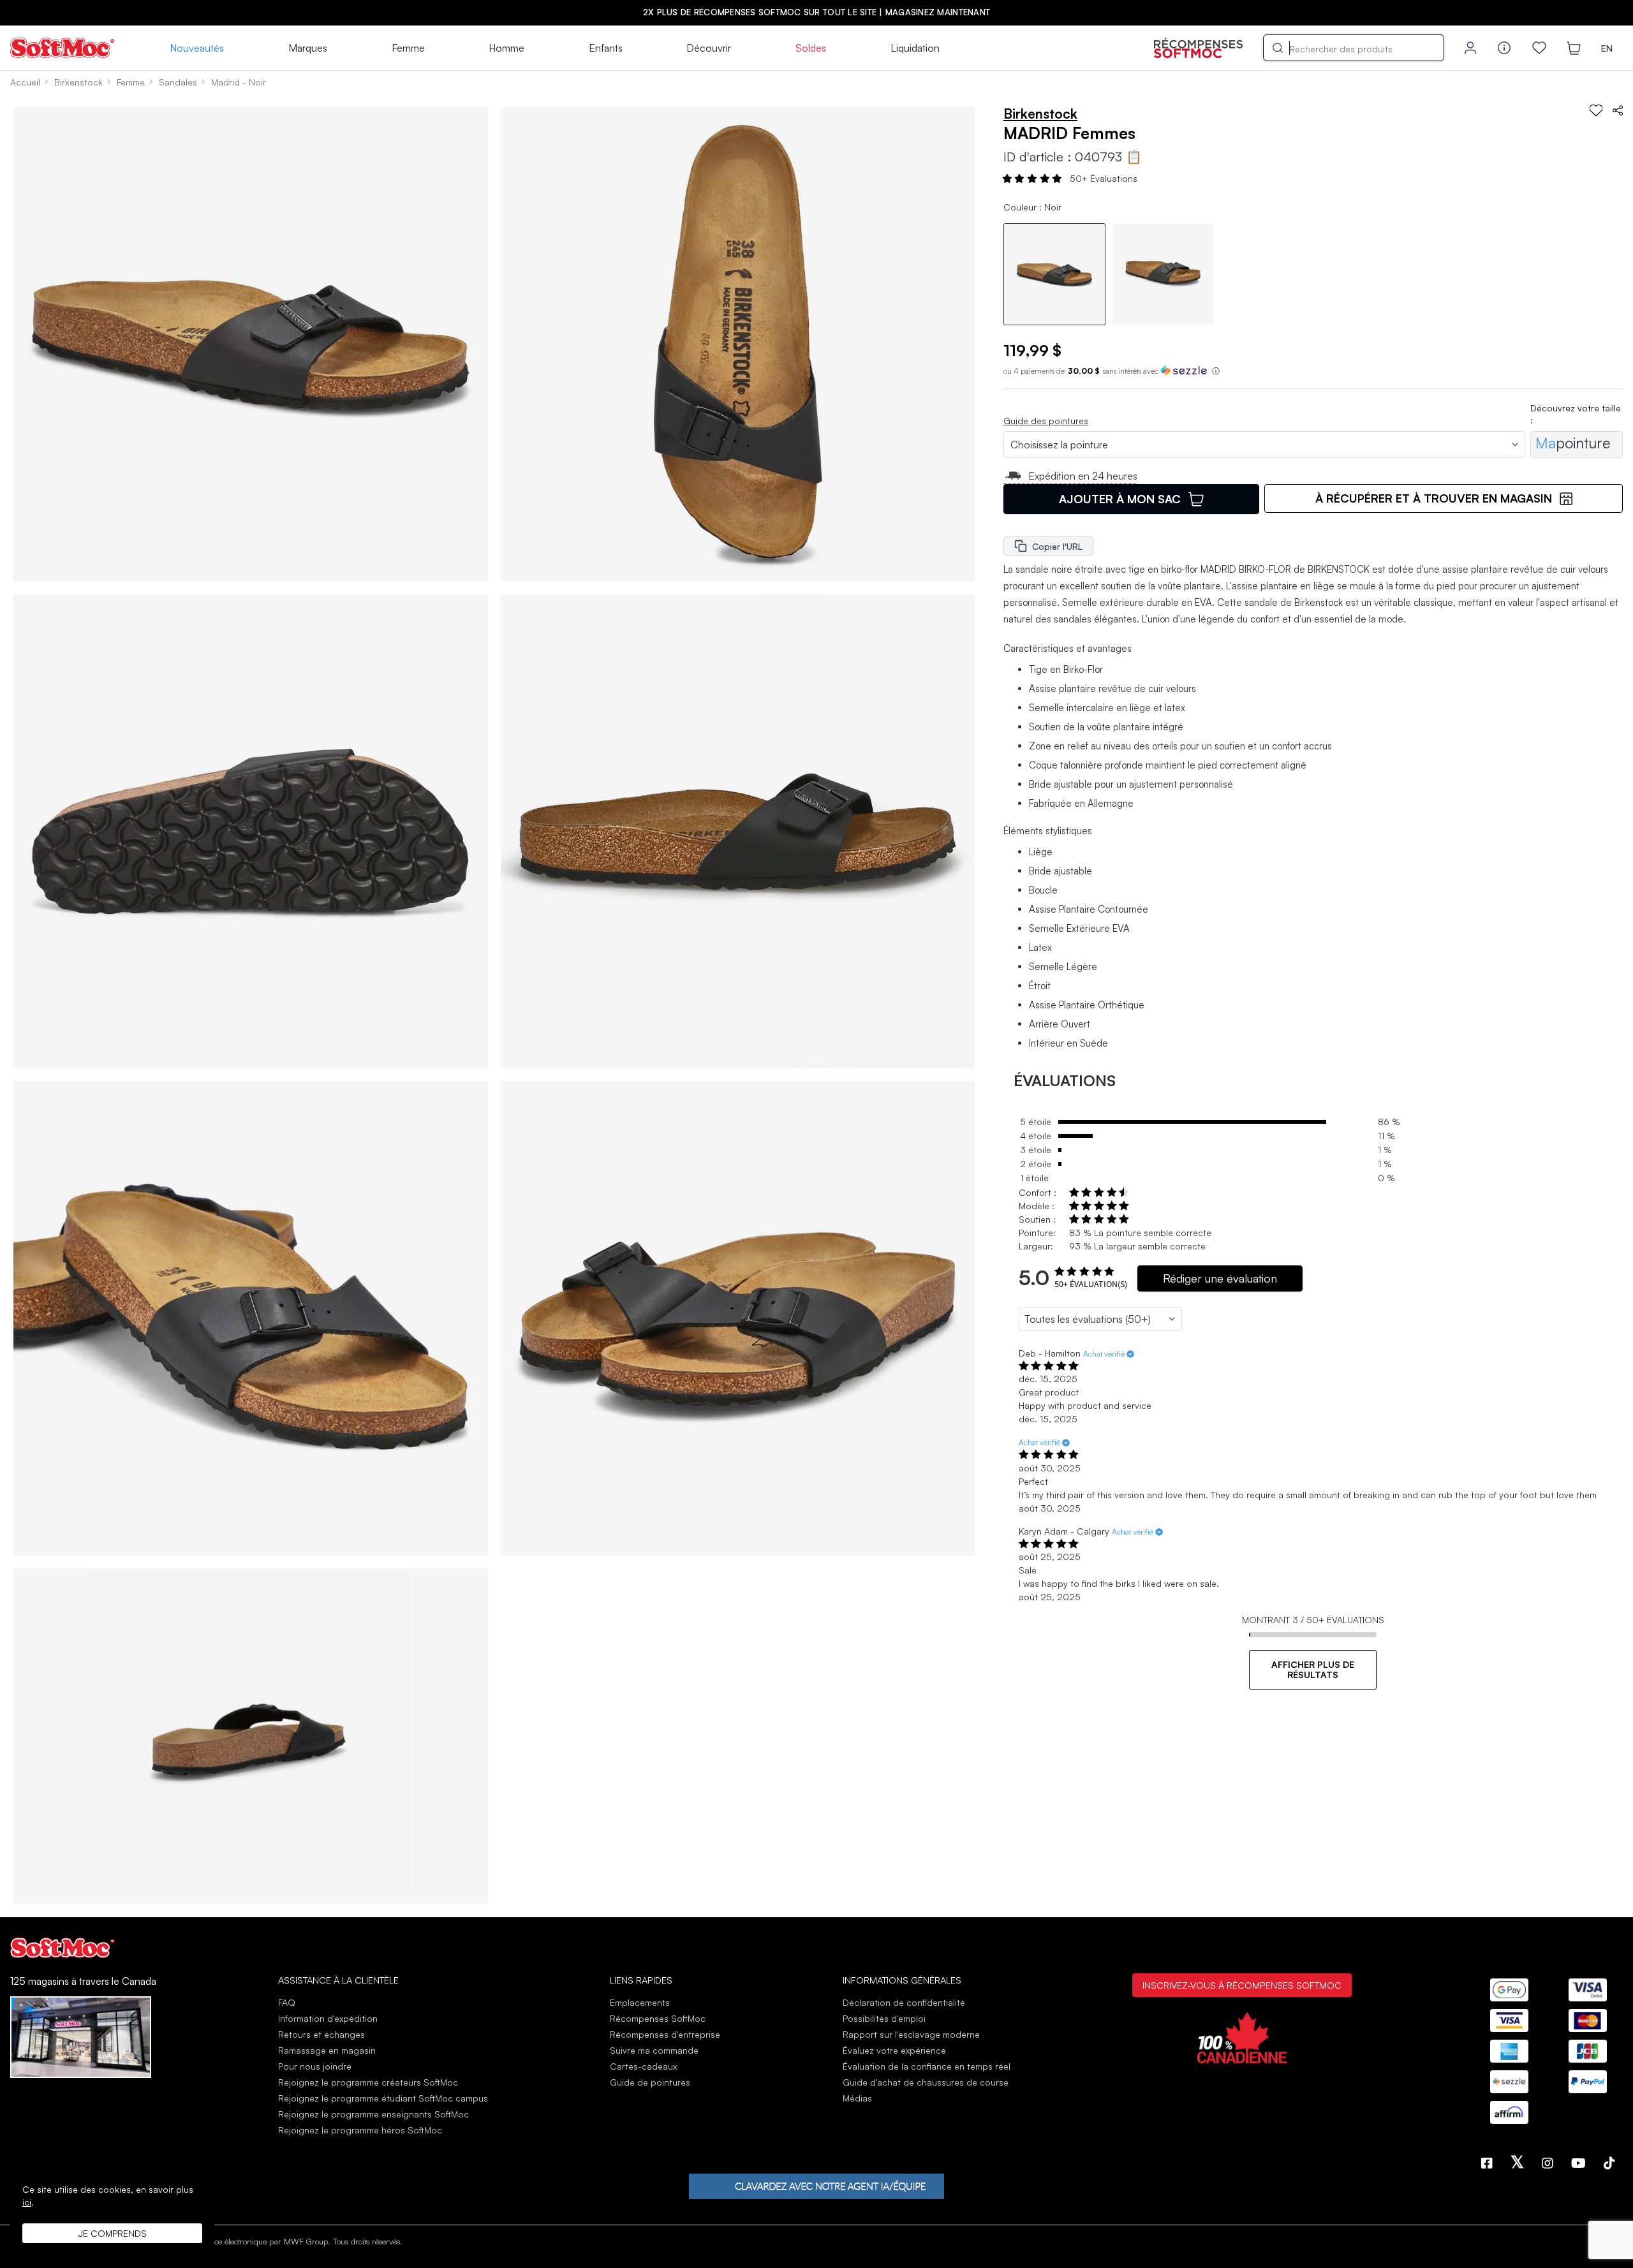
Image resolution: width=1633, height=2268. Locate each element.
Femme (408, 48)
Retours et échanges (321, 2034)
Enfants (606, 48)
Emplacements (640, 2002)
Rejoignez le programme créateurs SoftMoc (368, 2082)
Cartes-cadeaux (643, 2066)
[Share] (1618, 110)
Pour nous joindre (315, 2066)
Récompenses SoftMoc (658, 2018)
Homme (506, 48)
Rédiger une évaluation (1220, 1278)
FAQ (287, 2002)
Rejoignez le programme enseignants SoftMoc (373, 2114)
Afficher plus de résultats (1313, 1669)
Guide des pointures (1046, 421)
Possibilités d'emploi (884, 2018)
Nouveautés (197, 48)
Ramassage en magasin (327, 2050)
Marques (308, 48)
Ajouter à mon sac (1120, 499)
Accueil (25, 82)
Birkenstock (78, 82)
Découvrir (709, 48)
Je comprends (113, 2233)
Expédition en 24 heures (1083, 476)
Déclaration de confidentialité (904, 2002)
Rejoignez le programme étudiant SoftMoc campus (383, 2098)
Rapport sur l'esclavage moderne (911, 2034)
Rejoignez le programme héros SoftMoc (360, 2130)
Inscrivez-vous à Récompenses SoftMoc (1242, 1985)
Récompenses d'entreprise (665, 2034)
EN (1607, 48)
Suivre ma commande (654, 2050)
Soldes (811, 48)
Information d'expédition (328, 2018)
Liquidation (915, 48)
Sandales (178, 82)
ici (27, 2202)
